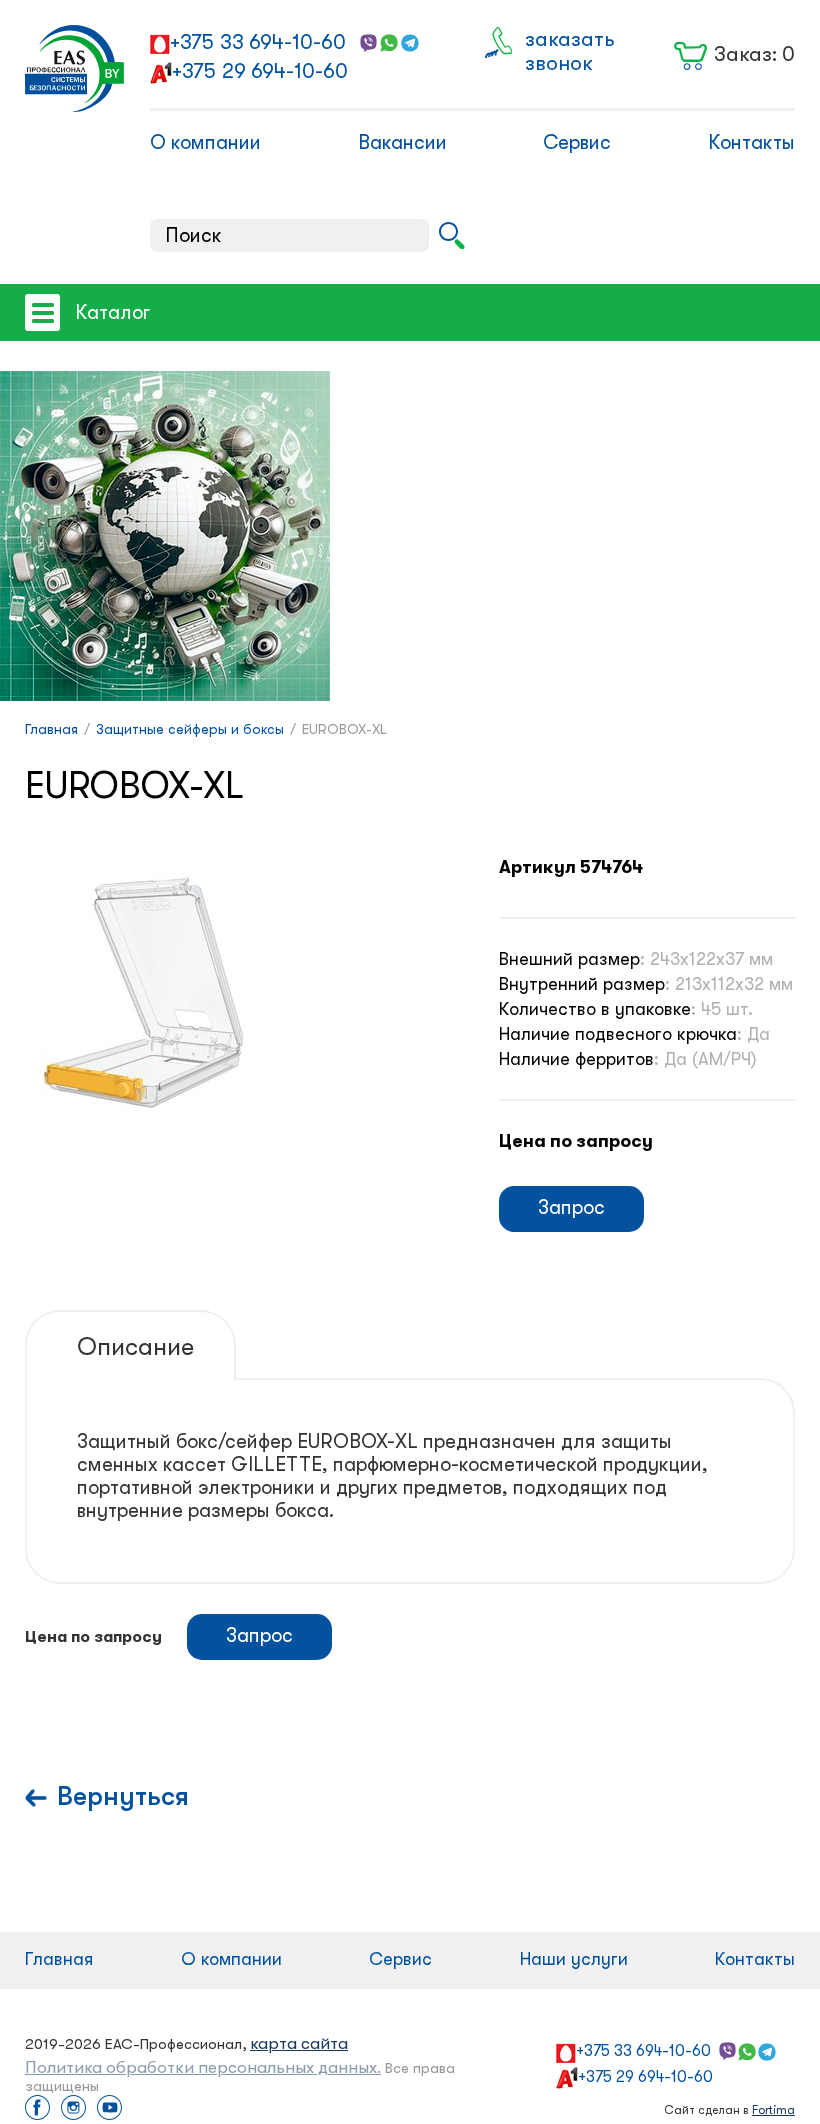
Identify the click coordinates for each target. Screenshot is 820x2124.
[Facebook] (37, 2109)
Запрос (571, 1207)
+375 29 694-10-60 (260, 71)
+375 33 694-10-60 (258, 42)
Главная (59, 1959)
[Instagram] (73, 2109)
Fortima (773, 2110)
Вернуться (123, 1796)
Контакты (751, 142)
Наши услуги (574, 1959)
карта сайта (299, 2043)
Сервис (577, 142)
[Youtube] (109, 2109)
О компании (205, 142)
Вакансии (402, 142)
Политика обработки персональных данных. (203, 2067)
